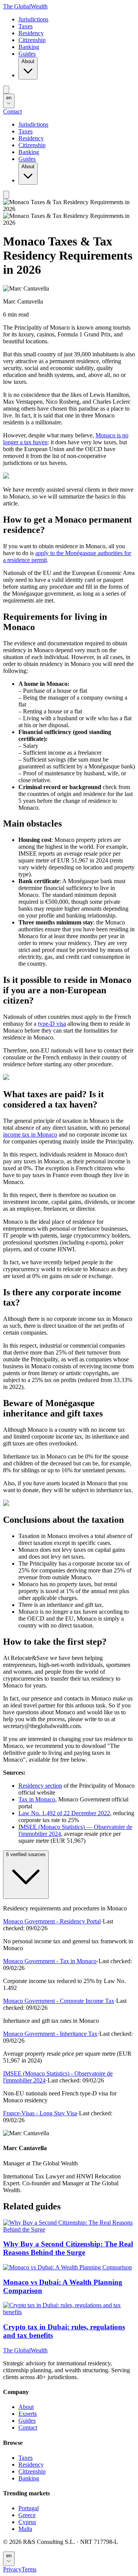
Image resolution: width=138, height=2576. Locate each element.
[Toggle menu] (6, 90)
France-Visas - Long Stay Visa (40, 2113)
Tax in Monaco (37, 1799)
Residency (31, 33)
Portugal (29, 2508)
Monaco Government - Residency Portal (52, 1921)
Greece (27, 2515)
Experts (28, 2414)
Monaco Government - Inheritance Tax (50, 2034)
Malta (25, 2529)
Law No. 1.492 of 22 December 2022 (64, 1813)
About (28, 61)
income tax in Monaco (30, 1135)
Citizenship (32, 40)
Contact (12, 111)
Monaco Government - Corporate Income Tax (59, 2001)
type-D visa (52, 1024)
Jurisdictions (33, 19)
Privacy (12, 2569)
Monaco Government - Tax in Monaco (50, 1961)
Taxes (25, 26)
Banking (29, 47)
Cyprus (27, 2522)
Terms (29, 2569)
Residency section (40, 1786)
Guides (27, 54)
